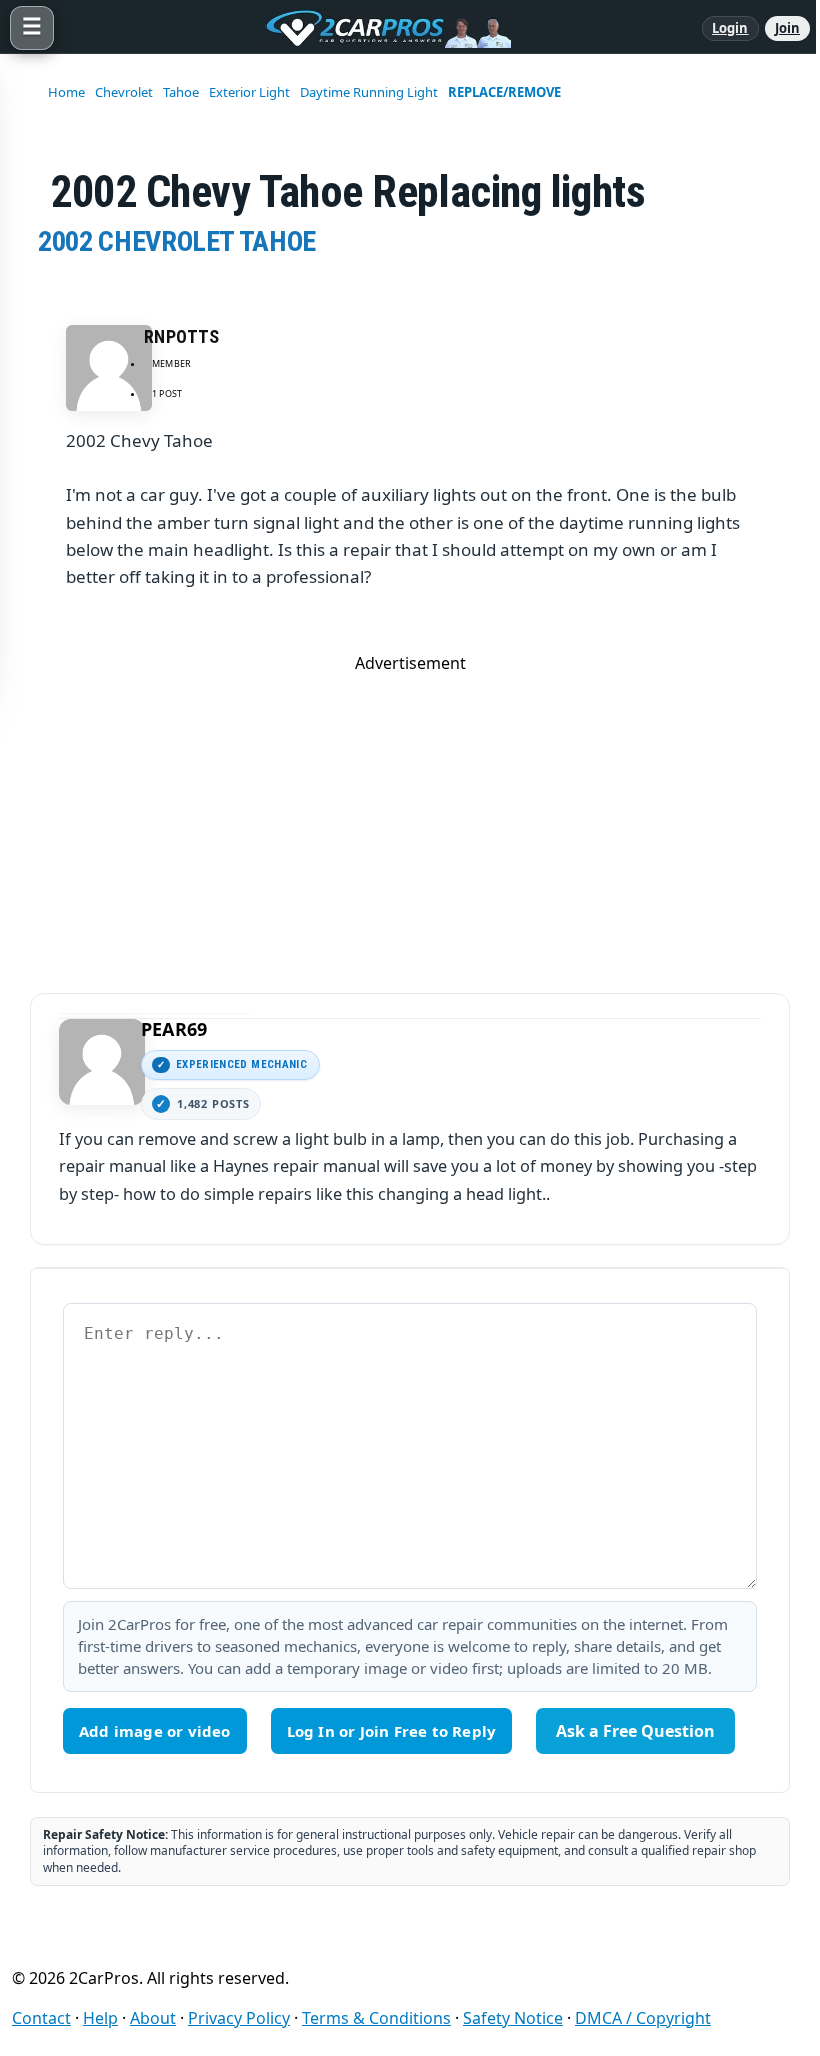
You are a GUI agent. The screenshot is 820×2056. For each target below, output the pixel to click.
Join (787, 28)
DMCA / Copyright (643, 2018)
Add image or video (155, 1731)
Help (100, 2018)
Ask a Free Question (635, 1731)
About (153, 2018)
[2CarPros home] (378, 28)
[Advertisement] (410, 814)
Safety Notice (513, 2018)
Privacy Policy (239, 2018)
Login (730, 28)
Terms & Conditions (376, 2018)
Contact (41, 2018)
